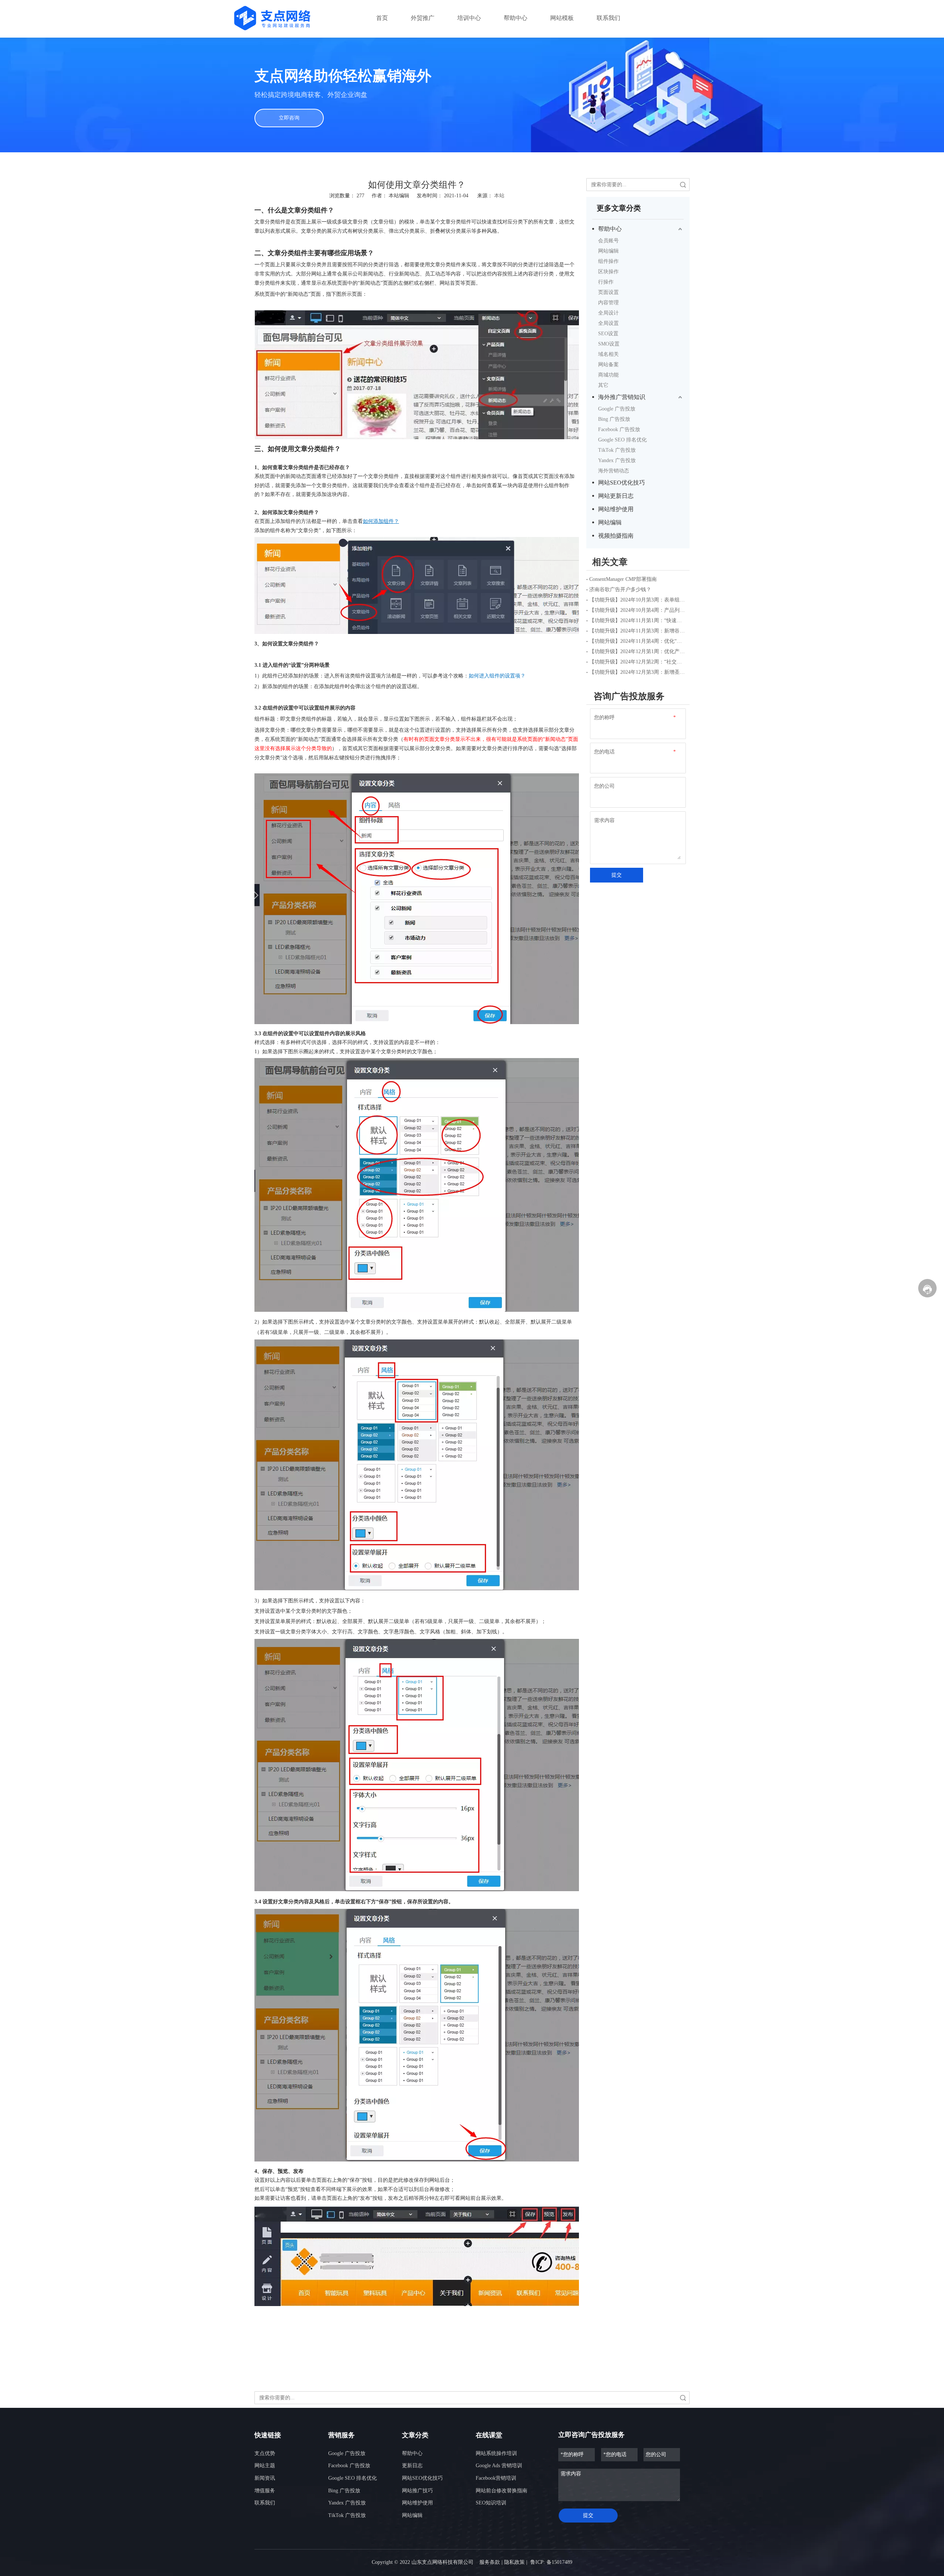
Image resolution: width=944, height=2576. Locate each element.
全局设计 (608, 313)
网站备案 (608, 365)
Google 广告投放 (617, 409)
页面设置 (608, 292)
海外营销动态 (614, 471)
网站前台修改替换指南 (502, 2491)
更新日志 (412, 2466)
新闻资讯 (265, 2478)
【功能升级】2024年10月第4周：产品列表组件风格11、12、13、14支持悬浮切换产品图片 (638, 610)
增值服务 (265, 2491)
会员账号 (608, 241)
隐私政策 (514, 2562)
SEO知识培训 (491, 2503)
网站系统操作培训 (496, 2453)
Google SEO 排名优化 (622, 440)
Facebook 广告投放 (619, 429)
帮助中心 (610, 229)
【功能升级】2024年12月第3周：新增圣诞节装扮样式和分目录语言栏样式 (638, 672)
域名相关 (608, 354)
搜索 (683, 185)
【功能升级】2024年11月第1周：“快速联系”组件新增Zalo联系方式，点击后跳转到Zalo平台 (638, 620)
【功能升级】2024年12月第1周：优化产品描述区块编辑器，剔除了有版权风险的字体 (638, 651)
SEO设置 (608, 334)
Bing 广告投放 (614, 419)
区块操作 (608, 272)
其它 (603, 385)
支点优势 (265, 2453)
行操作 (606, 282)
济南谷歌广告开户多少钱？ (620, 590)
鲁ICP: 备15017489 (551, 2562)
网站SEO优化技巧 (622, 483)
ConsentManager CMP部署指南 (623, 579)
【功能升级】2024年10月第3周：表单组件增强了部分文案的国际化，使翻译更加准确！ (638, 600)
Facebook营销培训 (496, 2478)
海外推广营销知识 (622, 397)
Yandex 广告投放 (617, 460)
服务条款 (490, 2562)
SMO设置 (609, 344)
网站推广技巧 (417, 2491)
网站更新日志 (616, 496)
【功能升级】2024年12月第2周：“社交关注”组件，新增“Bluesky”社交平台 (638, 662)
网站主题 (265, 2466)
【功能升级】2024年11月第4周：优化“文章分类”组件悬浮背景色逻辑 (638, 641)
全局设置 (608, 323)
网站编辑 (608, 251)
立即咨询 (289, 118)
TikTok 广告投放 (617, 450)
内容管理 (608, 303)
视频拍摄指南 (616, 536)
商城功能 (608, 375)
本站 (499, 196)
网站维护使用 (616, 509)
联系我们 (265, 2503)
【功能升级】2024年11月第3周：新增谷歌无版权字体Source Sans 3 (638, 631)
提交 (617, 875)
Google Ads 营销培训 (499, 2466)
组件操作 (608, 261)
